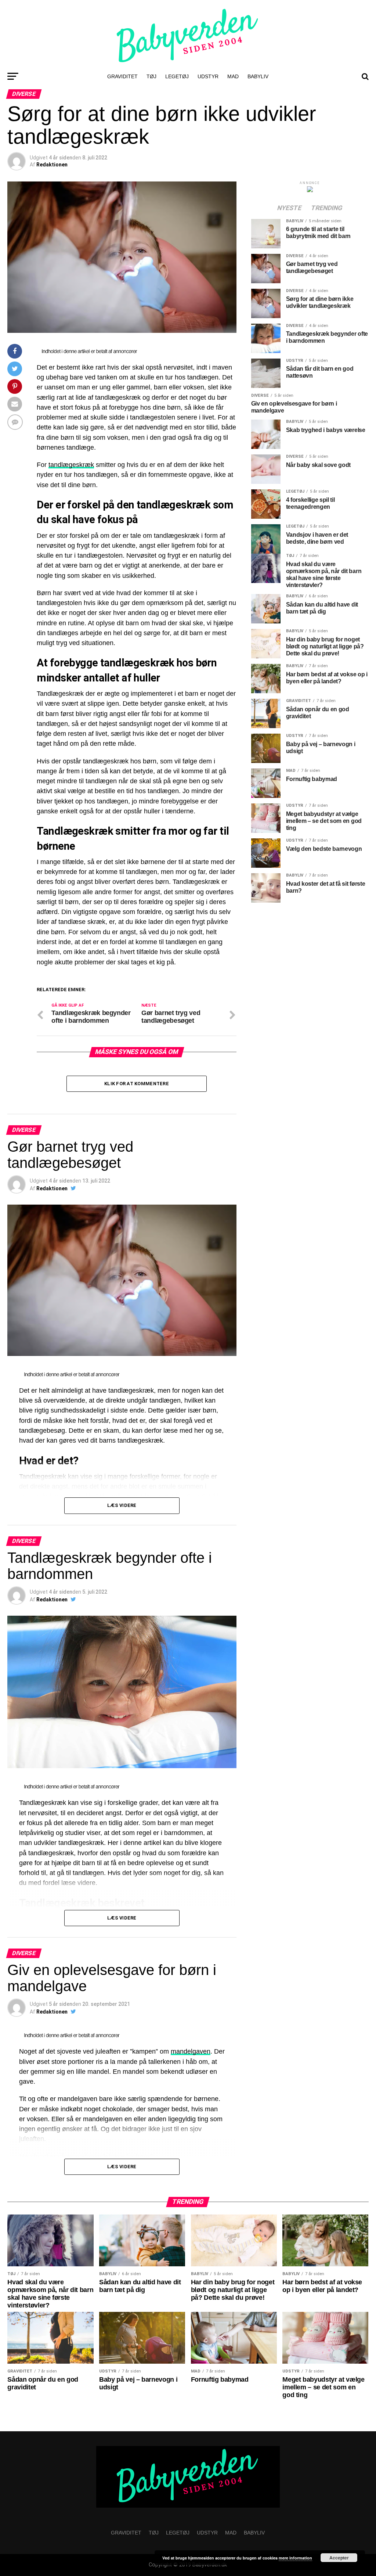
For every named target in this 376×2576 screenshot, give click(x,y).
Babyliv (258, 76)
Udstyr (208, 76)
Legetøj (177, 76)
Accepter (339, 2558)
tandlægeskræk (71, 465)
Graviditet (122, 76)
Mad (233, 76)
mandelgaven (191, 2051)
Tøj (151, 76)
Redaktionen (52, 165)
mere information (295, 2558)
